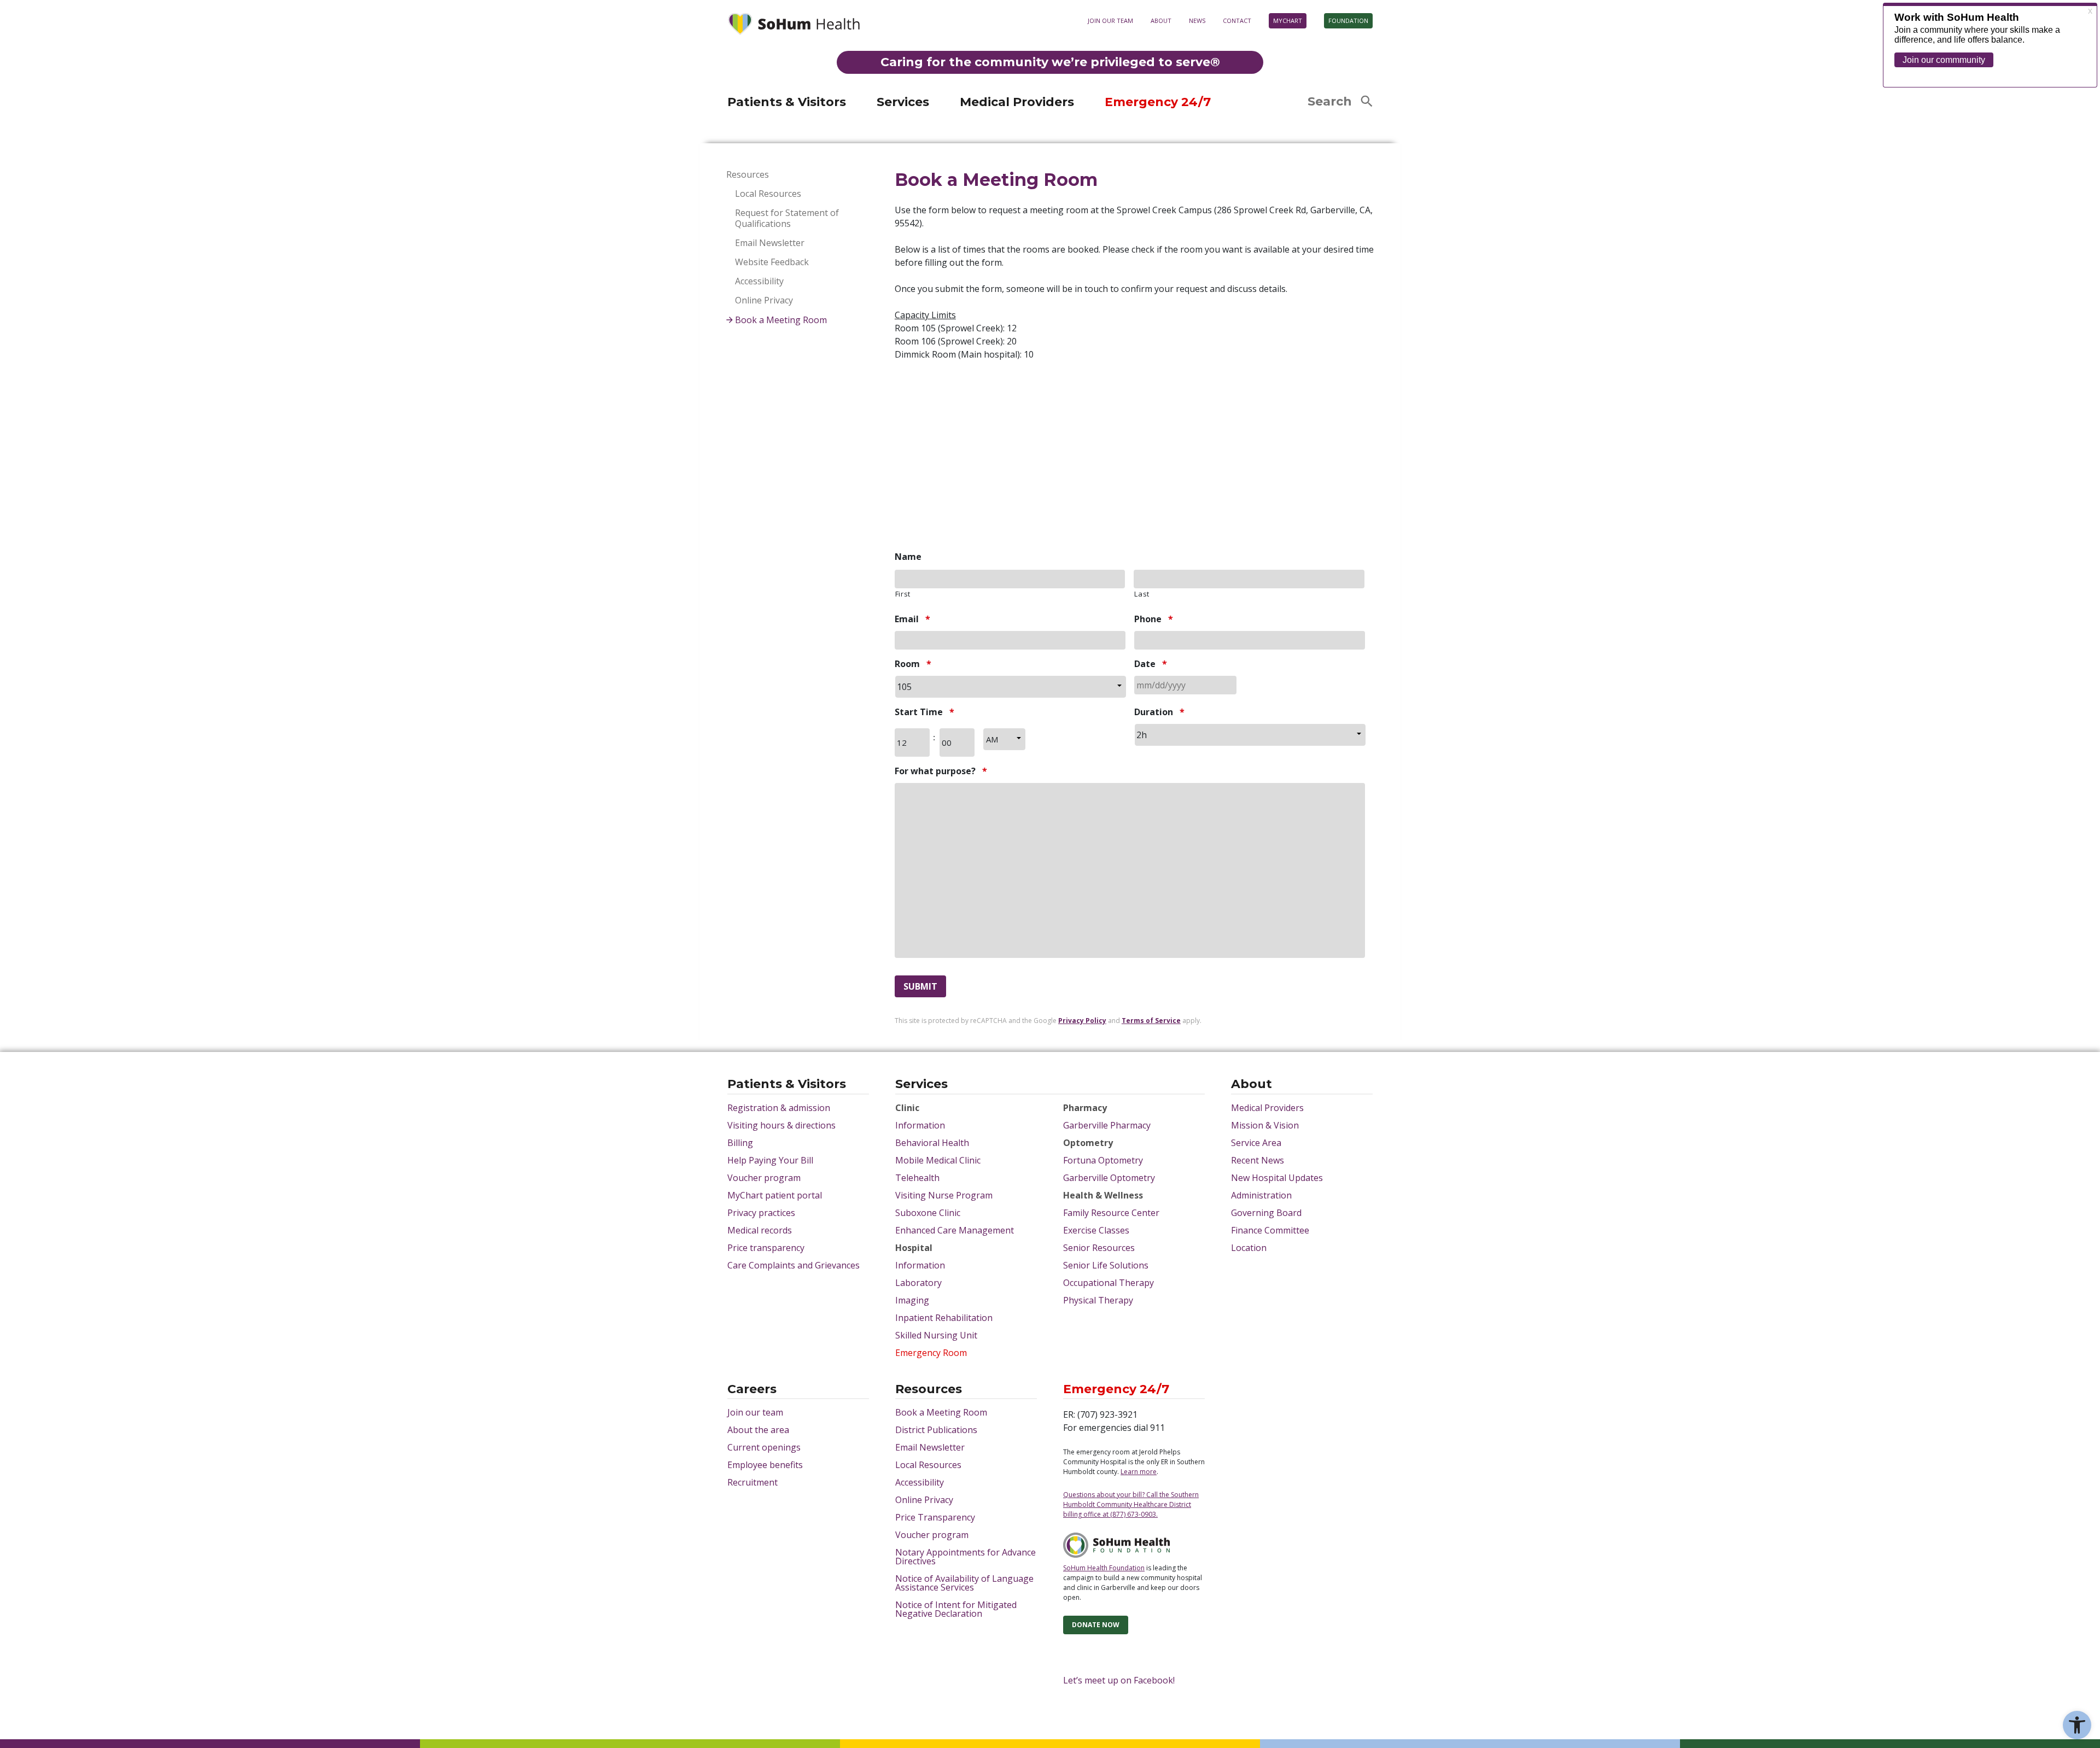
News (1197, 21)
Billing (740, 1143)
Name (908, 557)
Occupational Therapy (1109, 1283)
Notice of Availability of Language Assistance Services (964, 1583)
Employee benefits (765, 1465)
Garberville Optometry (1109, 1178)
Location (1249, 1248)
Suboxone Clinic (928, 1213)
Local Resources (768, 194)
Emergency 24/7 (1158, 102)
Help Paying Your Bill (770, 1160)
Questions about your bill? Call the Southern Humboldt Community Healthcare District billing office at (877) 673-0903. (1131, 1504)
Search (1330, 101)
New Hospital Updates (1277, 1178)
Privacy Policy (1082, 1021)
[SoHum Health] (794, 25)
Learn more (1225, 88)
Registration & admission (779, 1108)
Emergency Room (931, 1353)
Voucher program (764, 1178)
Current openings (764, 1447)
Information (920, 1125)
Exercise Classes (1096, 1230)
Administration (1261, 1195)
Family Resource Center (1111, 1213)
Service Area (1256, 1143)
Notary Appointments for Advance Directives (966, 1557)
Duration (1159, 712)
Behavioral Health (932, 1143)
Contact (1237, 21)
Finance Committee (1270, 1230)
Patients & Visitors (787, 102)
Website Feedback (772, 262)
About (1161, 21)
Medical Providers (1017, 102)
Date (1151, 664)
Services (903, 102)
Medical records (760, 1230)
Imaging (912, 1300)
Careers (752, 1390)
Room (913, 664)
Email (912, 619)
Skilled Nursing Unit (936, 1335)
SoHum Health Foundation (1104, 1568)
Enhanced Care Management (955, 1230)
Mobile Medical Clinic (938, 1160)
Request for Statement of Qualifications (787, 218)
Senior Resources (1099, 1248)
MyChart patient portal (775, 1195)
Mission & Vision (1265, 1125)
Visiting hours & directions (781, 1125)
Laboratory (918, 1283)
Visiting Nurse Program (944, 1195)
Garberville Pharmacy (1107, 1125)
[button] (2077, 1725)
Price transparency (766, 1248)
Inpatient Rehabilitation (944, 1318)
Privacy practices (761, 1213)
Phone (1154, 619)
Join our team (1110, 21)
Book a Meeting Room (781, 320)
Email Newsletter (770, 243)
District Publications (936, 1430)
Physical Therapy (1098, 1300)
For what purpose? (941, 771)
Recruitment (752, 1482)
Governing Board (1266, 1213)
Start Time (924, 712)
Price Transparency (935, 1517)
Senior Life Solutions (1106, 1265)
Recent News (1258, 1160)
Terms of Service (1151, 1021)
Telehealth (917, 1178)
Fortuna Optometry (1103, 1160)
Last (1142, 594)
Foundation (1348, 21)
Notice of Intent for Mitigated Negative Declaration (956, 1609)
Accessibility (759, 281)
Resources (748, 175)
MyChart (1288, 21)
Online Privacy (764, 300)
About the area (758, 1430)
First (903, 594)
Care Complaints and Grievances (794, 1265)
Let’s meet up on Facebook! (1119, 1680)
